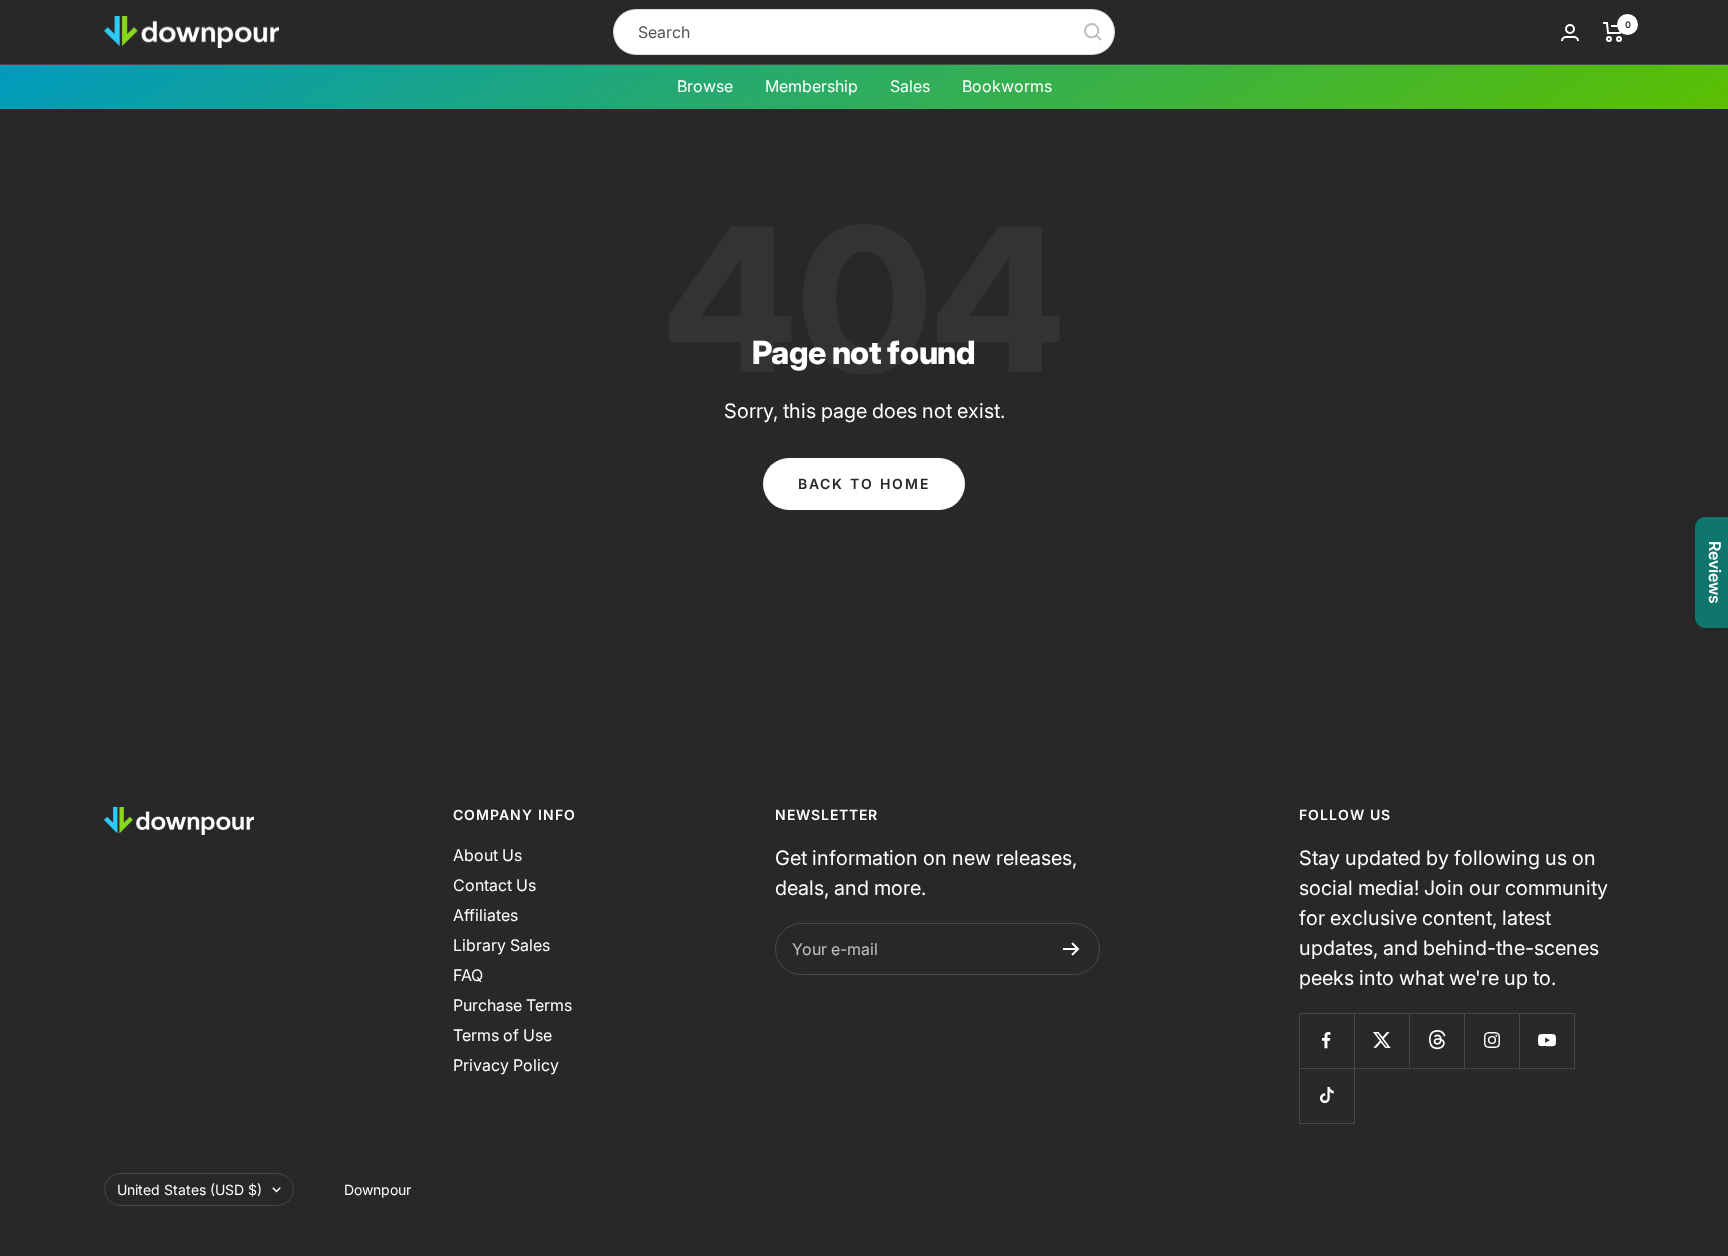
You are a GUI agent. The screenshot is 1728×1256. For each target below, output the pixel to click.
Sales (910, 86)
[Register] (1071, 949)
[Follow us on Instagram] (1491, 1040)
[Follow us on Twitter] (1381, 1040)
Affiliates (485, 915)
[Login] (1570, 32)
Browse (705, 86)
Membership (811, 86)
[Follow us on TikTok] (1326, 1095)
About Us (487, 855)
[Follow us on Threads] (1436, 1040)
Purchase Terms (512, 1005)
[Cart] (1613, 32)
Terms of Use (502, 1035)
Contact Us (494, 885)
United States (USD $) (189, 1189)
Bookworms (1007, 86)
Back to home (864, 483)
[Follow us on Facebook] (1326, 1040)
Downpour (377, 1189)
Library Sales (501, 945)
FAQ (468, 975)
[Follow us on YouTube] (1546, 1040)
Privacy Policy (506, 1065)
